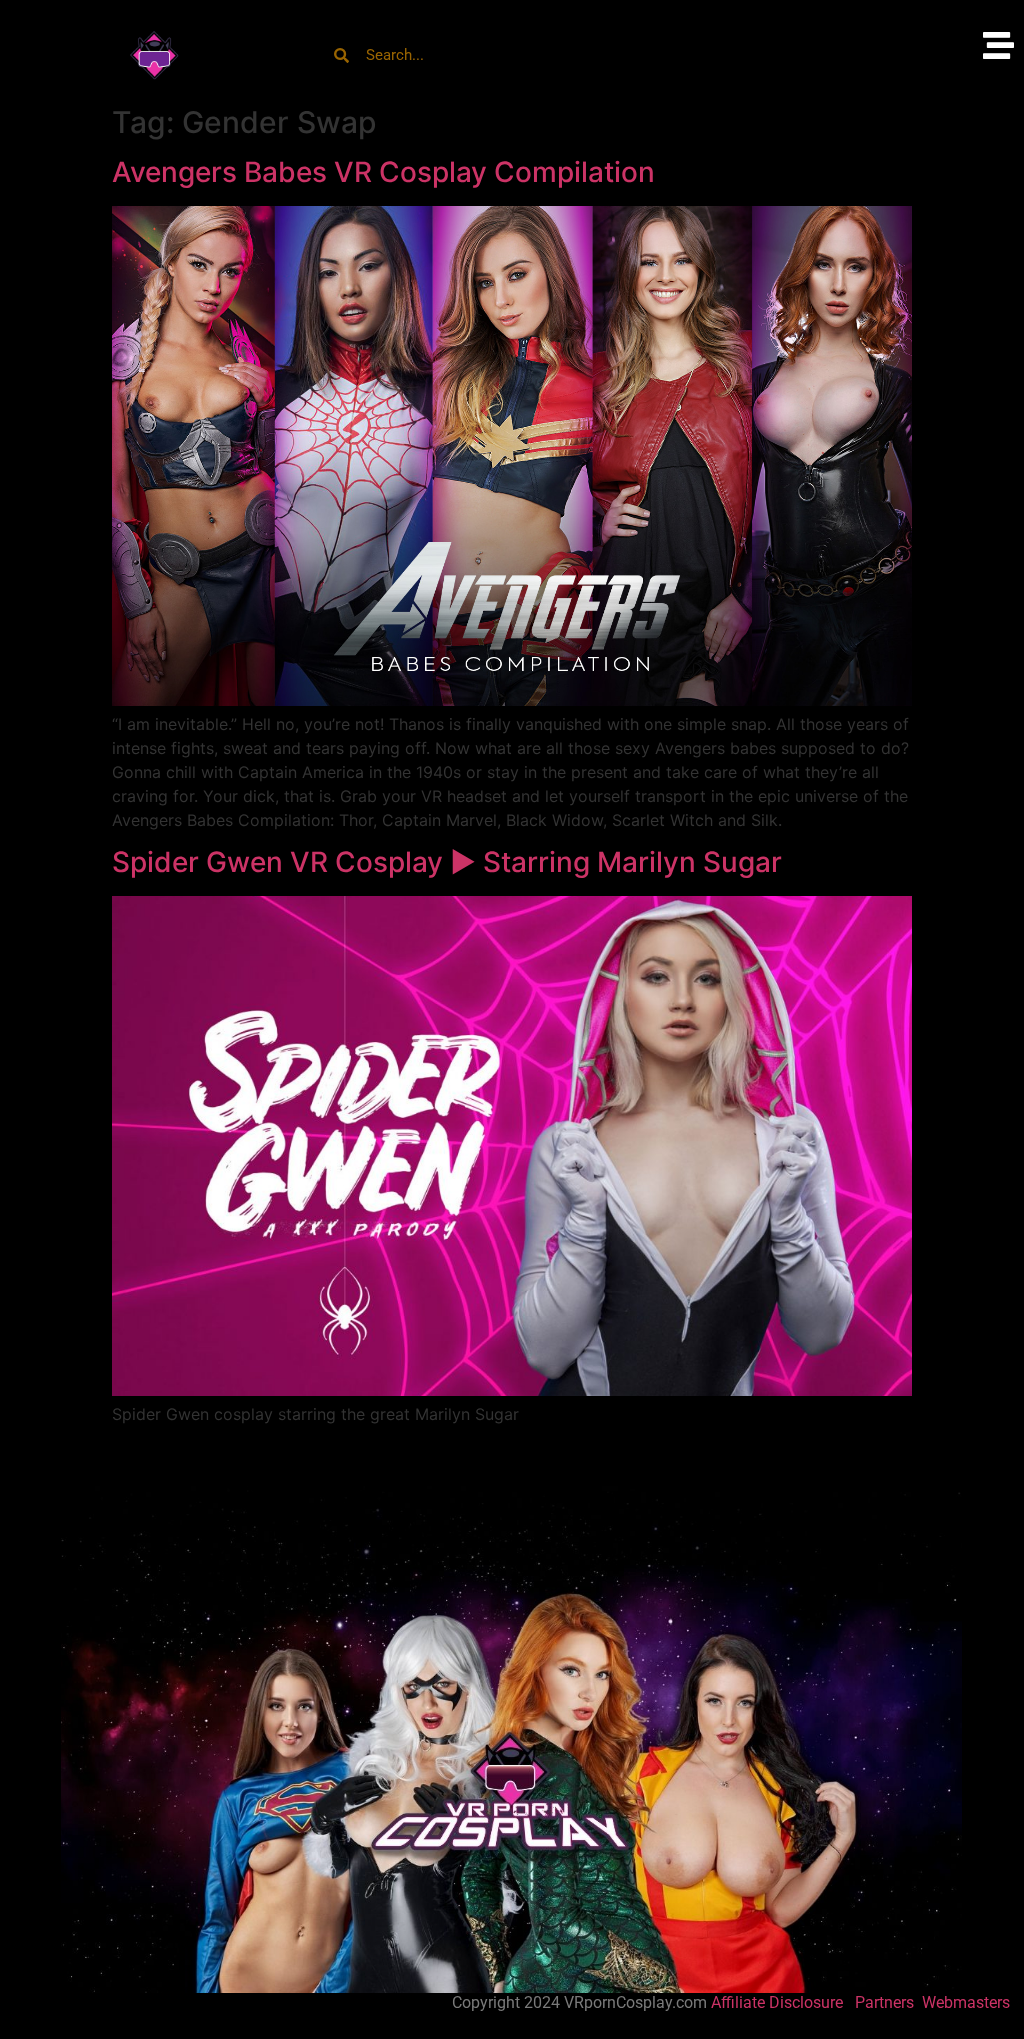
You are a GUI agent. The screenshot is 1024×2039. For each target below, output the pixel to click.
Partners (886, 2002)
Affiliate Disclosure (777, 2002)
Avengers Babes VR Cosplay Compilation (383, 172)
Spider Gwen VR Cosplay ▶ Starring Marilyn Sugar (447, 862)
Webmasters (968, 2002)
